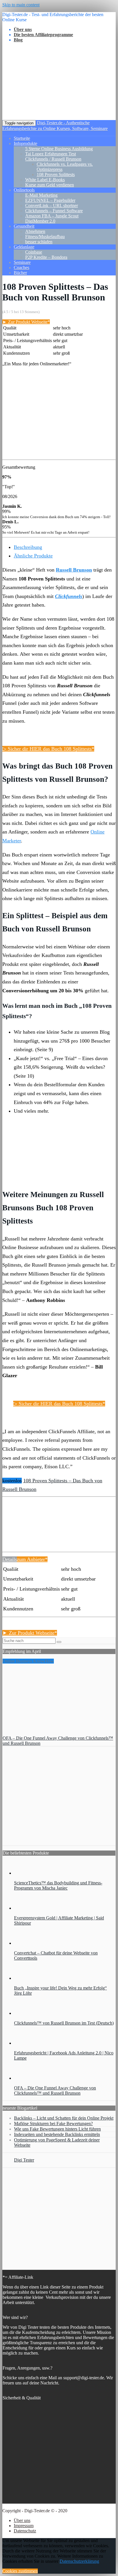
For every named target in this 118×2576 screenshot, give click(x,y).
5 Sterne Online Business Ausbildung (59, 149)
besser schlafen (39, 242)
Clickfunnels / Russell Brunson (53, 159)
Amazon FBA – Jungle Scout (52, 216)
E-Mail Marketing (41, 195)
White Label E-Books (45, 180)
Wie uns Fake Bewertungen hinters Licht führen (57, 2129)
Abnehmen (35, 231)
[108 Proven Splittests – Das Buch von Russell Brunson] (25, 1536)
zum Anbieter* (32, 1559)
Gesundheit (24, 226)
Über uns (22, 2520)
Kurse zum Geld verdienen (50, 185)
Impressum (24, 2526)
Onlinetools (24, 190)
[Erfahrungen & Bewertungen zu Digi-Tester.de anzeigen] (59, 2262)
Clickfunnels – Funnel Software (54, 211)
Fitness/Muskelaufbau (45, 237)
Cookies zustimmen (20, 2571)
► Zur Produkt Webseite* (26, 322)
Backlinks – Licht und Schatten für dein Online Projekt (64, 2118)
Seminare (22, 262)
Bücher (20, 273)
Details (10, 1559)
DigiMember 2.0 (40, 221)
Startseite (22, 138)
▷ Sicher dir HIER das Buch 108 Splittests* (48, 749)
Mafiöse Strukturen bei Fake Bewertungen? (53, 2123)
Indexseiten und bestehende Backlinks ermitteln (57, 2134)
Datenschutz (25, 2531)
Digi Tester (24, 2160)
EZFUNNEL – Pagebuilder (50, 200)
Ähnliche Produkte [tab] (33, 556)
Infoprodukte (25, 143)
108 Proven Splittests (56, 174)
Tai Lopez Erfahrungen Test (51, 154)
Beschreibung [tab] (28, 547)
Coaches (21, 268)
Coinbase (34, 252)
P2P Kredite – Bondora (46, 257)
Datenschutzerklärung (79, 2561)
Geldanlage (24, 247)
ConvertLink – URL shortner (52, 205)
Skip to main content (21, 5)
